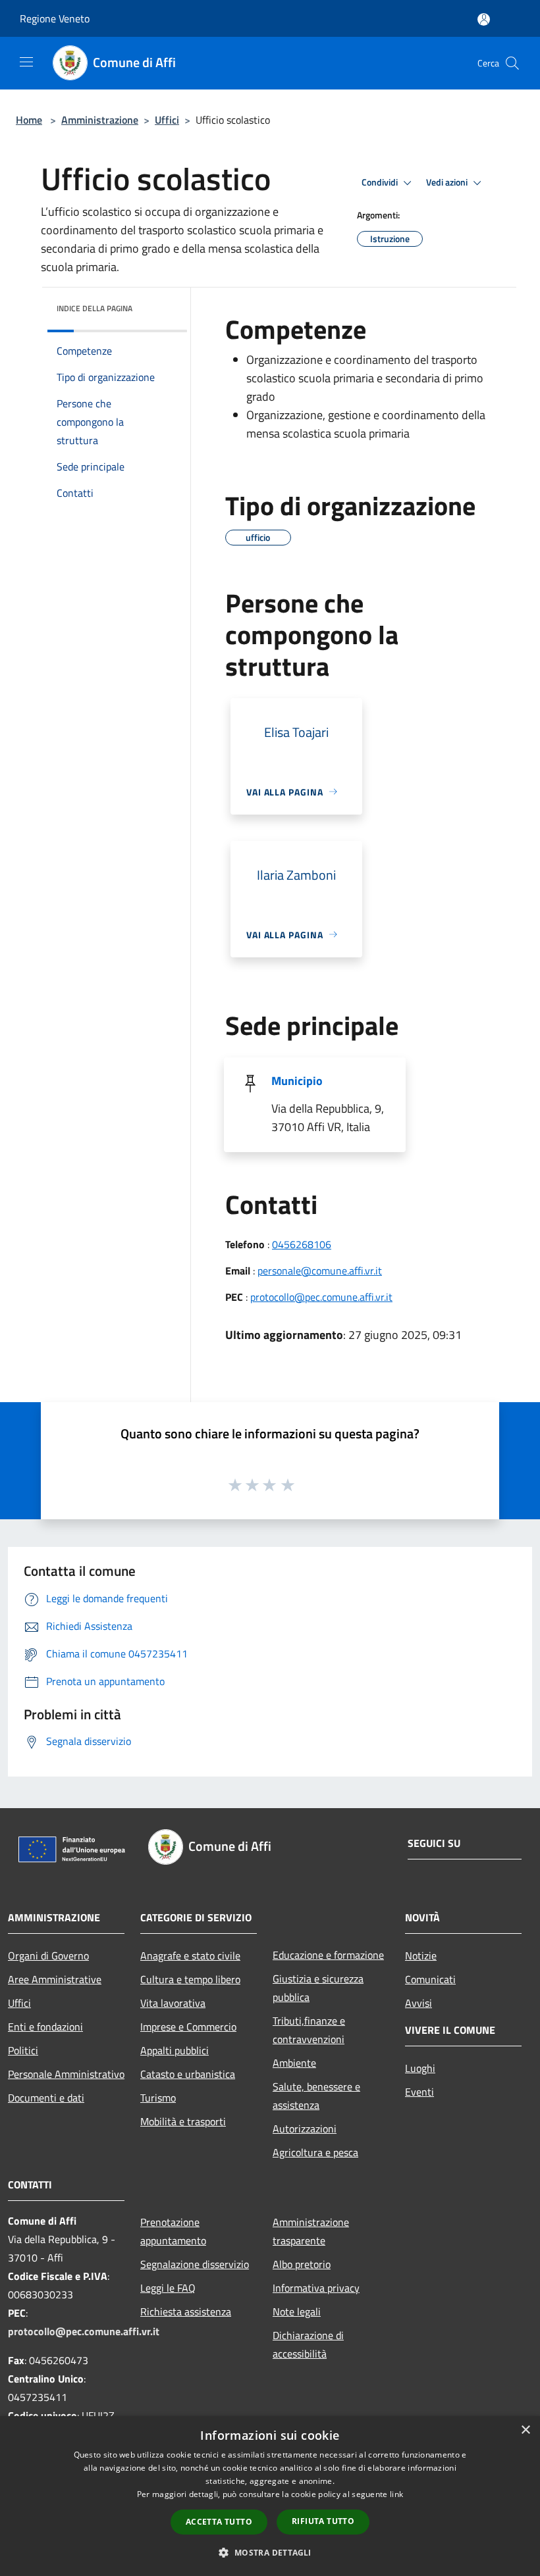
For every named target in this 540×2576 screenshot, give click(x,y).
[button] (270, 2552)
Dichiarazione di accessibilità (308, 2344)
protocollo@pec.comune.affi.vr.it (321, 1297)
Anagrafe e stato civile (190, 1956)
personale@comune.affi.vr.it (320, 1271)
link (396, 2494)
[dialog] (270, 2496)
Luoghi (420, 2068)
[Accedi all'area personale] (484, 19)
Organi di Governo (48, 1956)
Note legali (297, 2311)
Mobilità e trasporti (183, 2121)
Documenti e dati (46, 2098)
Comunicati (430, 1979)
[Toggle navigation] (26, 62)
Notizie (421, 1956)
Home (29, 120)
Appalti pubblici (175, 2050)
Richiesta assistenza (186, 2311)
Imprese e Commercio (188, 2027)
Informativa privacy (316, 2288)
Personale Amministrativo (66, 2074)
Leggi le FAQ (168, 2288)
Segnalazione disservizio (195, 2264)
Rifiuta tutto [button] (323, 2521)
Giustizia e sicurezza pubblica (318, 1988)
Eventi (419, 2092)
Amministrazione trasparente (311, 2231)
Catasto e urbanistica (188, 2074)
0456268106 (302, 1244)
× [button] (525, 2430)
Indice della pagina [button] (94, 308)
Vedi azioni (448, 182)
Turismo (158, 2098)
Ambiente (294, 2063)
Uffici (167, 120)
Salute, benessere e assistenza (316, 2096)
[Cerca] (512, 63)
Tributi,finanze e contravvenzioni (309, 2030)
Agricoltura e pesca (315, 2152)
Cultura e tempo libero (190, 1979)
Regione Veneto (55, 18)
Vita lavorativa (173, 2003)
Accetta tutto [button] (219, 2522)
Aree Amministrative (55, 1979)
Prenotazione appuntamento (173, 2231)
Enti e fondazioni (45, 2027)
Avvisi (418, 2003)
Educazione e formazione (328, 1955)
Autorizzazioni (305, 2129)
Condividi (381, 182)
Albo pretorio (302, 2264)
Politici (23, 2050)
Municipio (297, 1081)
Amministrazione (100, 120)
